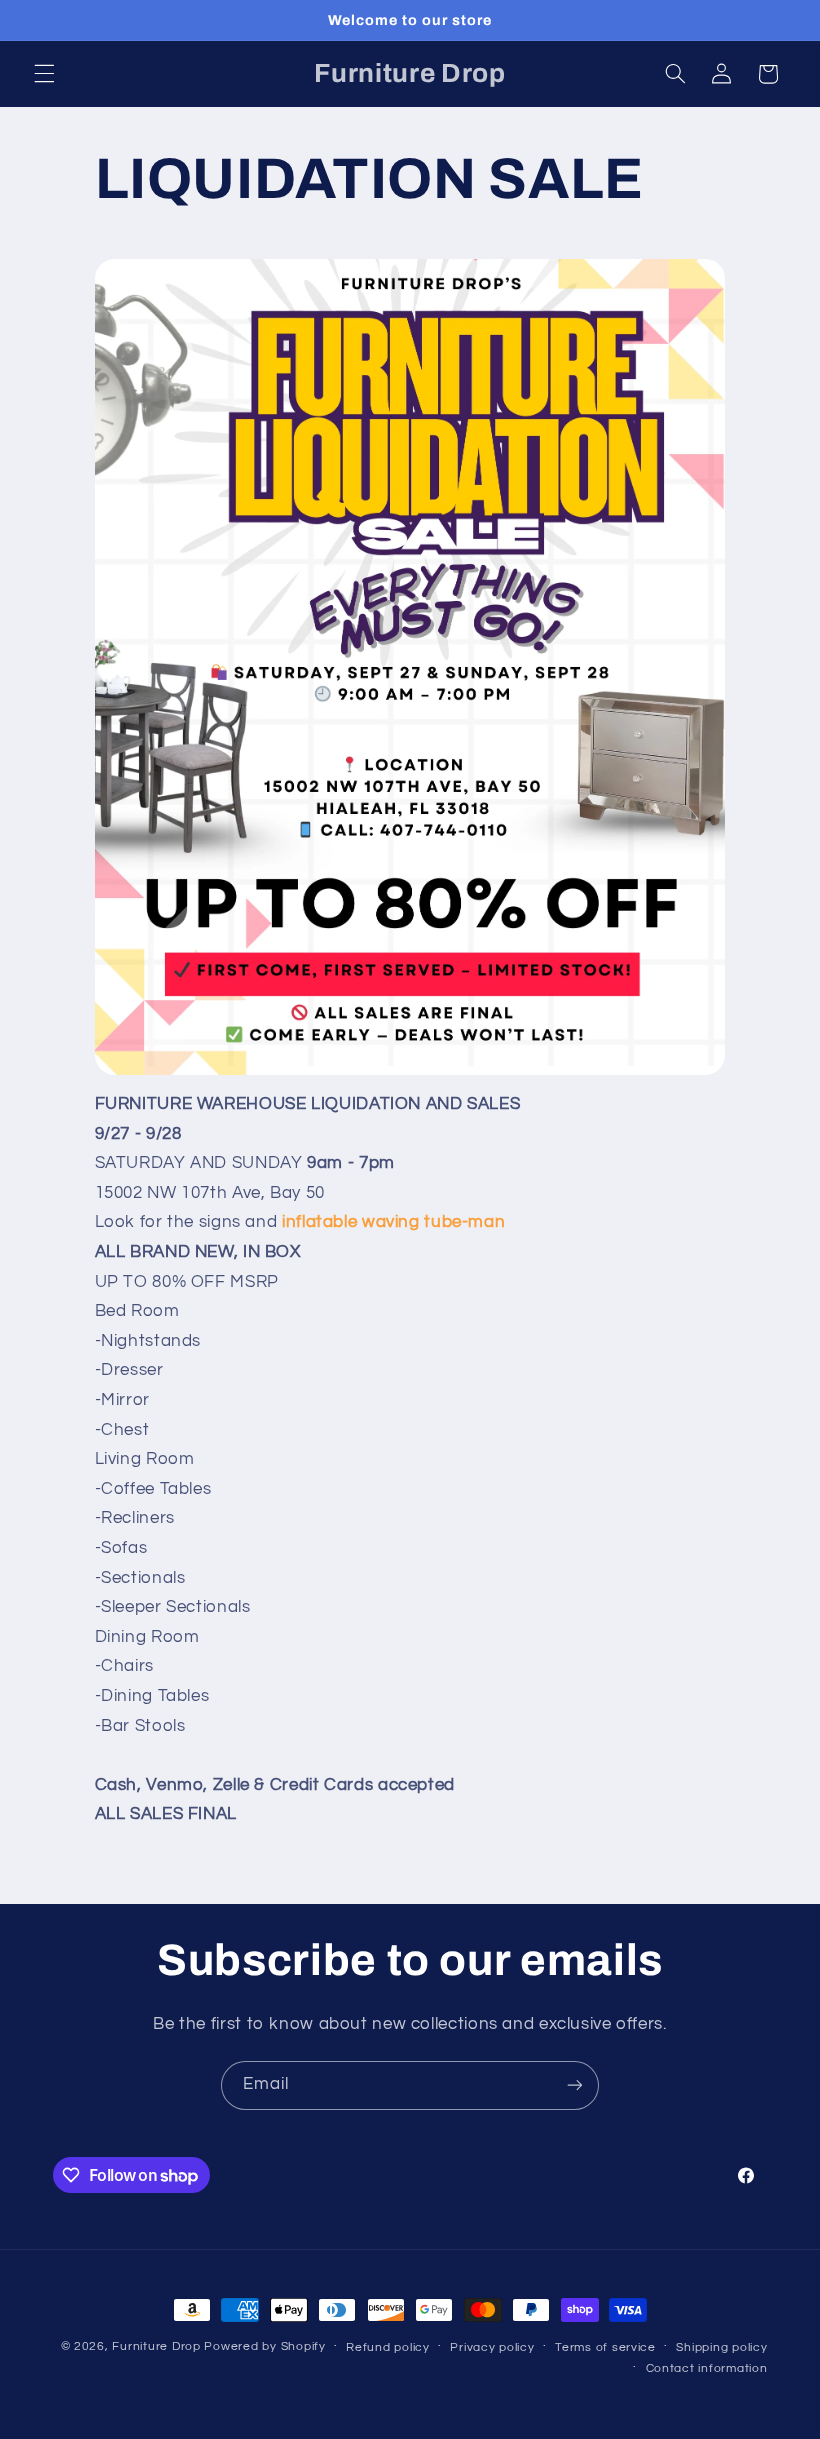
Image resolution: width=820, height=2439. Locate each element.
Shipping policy (721, 2347)
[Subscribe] (575, 2085)
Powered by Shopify (264, 2346)
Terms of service (605, 2347)
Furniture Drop (156, 2346)
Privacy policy (492, 2347)
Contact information (707, 2368)
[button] (44, 74)
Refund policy (388, 2347)
